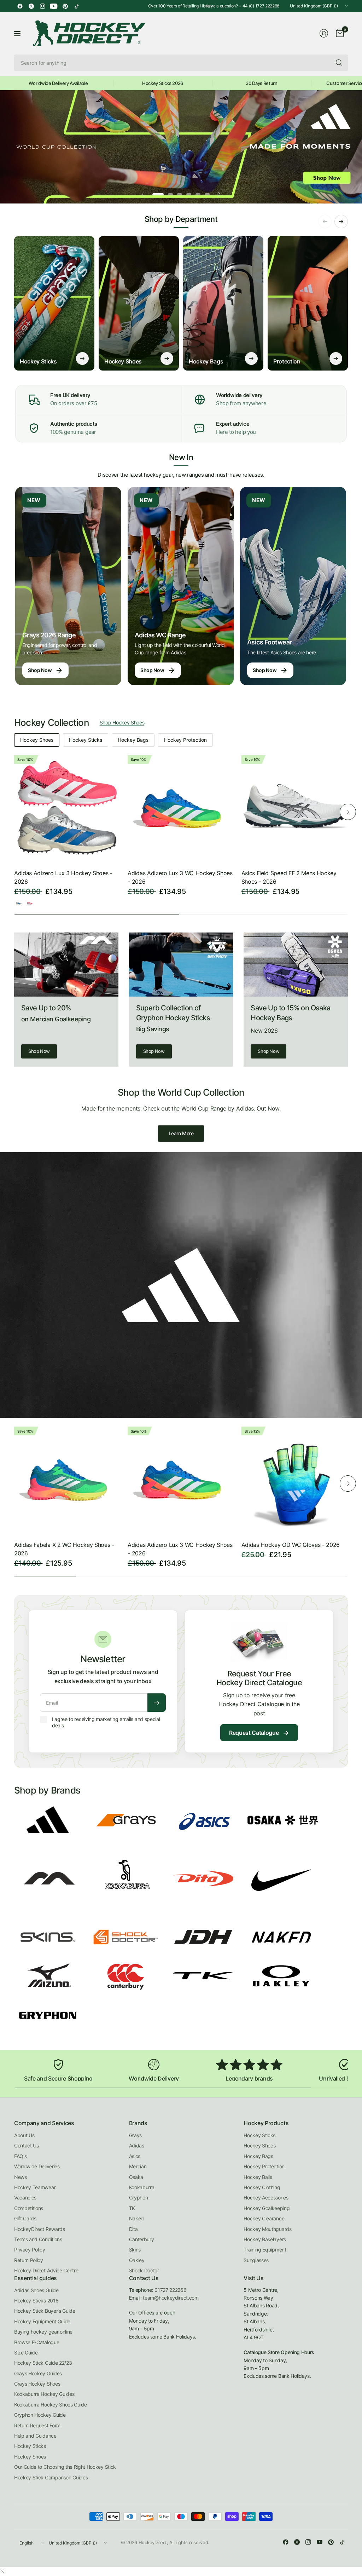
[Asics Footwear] (293, 586)
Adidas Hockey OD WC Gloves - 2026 (291, 1545)
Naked (136, 2218)
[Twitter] (31, 6)
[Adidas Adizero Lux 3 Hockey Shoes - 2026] (67, 808)
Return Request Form (37, 2425)
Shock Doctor (144, 2270)
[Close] (2, 2571)
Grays (135, 2135)
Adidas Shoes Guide (36, 2290)
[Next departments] (341, 222)
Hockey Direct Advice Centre (46, 2270)
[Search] (339, 63)
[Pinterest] (65, 6)
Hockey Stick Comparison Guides (51, 2477)
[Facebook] (20, 6)
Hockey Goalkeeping (267, 2208)
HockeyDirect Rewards (40, 2229)
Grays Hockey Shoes (37, 2384)
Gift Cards (25, 2218)
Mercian (138, 2166)
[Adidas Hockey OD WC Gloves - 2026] (295, 1480)
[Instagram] (42, 6)
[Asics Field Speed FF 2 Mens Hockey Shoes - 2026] (295, 808)
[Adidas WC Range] (181, 586)
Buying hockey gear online (43, 2332)
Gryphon (139, 2198)
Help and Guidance (35, 2436)
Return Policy (29, 2260)
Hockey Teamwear (35, 2187)
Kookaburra (142, 2187)
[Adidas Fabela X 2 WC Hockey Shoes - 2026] (67, 1480)
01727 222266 (170, 2290)
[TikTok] (76, 6)
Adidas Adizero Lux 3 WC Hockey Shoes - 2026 (180, 877)
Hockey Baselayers (265, 2239)
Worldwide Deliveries (37, 2166)
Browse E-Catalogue (37, 2342)
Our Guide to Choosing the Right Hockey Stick (65, 2467)
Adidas (137, 2145)
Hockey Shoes (37, 740)
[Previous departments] (325, 222)
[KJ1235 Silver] (19, 903)
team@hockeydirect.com (171, 2298)
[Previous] (14, 812)
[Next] (348, 812)
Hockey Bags (133, 740)
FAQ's (20, 2156)
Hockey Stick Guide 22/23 (43, 2363)
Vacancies (25, 2198)
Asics (135, 2156)
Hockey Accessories (266, 2198)
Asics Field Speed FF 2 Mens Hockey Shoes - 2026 (289, 877)
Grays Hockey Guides (38, 2373)
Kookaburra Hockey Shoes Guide (51, 2405)
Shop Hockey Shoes (122, 722)
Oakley (137, 2260)
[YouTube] (54, 6)
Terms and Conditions (38, 2239)
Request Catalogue (259, 1733)
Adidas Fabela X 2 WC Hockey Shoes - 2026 (64, 1549)
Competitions (29, 2208)
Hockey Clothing (262, 2187)
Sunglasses (256, 2260)
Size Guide (26, 2353)
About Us (24, 2135)
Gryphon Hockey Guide (40, 2415)
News (21, 2177)
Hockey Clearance (264, 2218)
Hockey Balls (258, 2177)
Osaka (136, 2177)
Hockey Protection (185, 740)
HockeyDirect (153, 2542)
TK (132, 2208)
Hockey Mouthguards (267, 2229)
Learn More (181, 1133)
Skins (135, 2250)
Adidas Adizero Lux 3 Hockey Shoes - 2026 (63, 877)
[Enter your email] (157, 1703)
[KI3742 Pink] (30, 903)
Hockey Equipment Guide (42, 2321)
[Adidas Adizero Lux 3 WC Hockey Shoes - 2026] (181, 808)
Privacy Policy (30, 2250)
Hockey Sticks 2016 (36, 2300)
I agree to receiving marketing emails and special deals (106, 1722)
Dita (133, 2229)
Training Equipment (265, 2250)
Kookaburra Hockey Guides (44, 2394)
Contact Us (27, 2145)
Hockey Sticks (86, 740)
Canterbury (142, 2239)
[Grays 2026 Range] (68, 586)
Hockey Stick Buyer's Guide (45, 2311)
